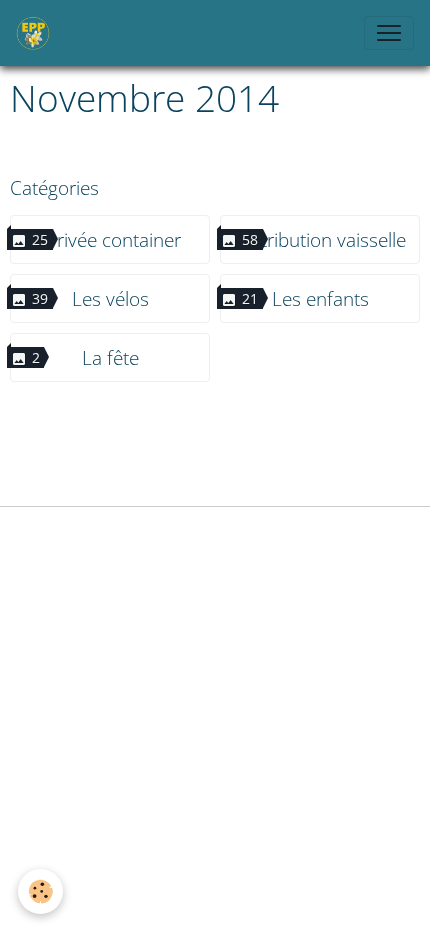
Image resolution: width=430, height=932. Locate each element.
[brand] (37, 33)
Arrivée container (110, 239)
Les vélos (110, 298)
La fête (110, 357)
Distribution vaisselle (320, 239)
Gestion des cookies (215, 533)
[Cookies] (40, 891)
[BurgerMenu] (389, 33)
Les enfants (320, 298)
